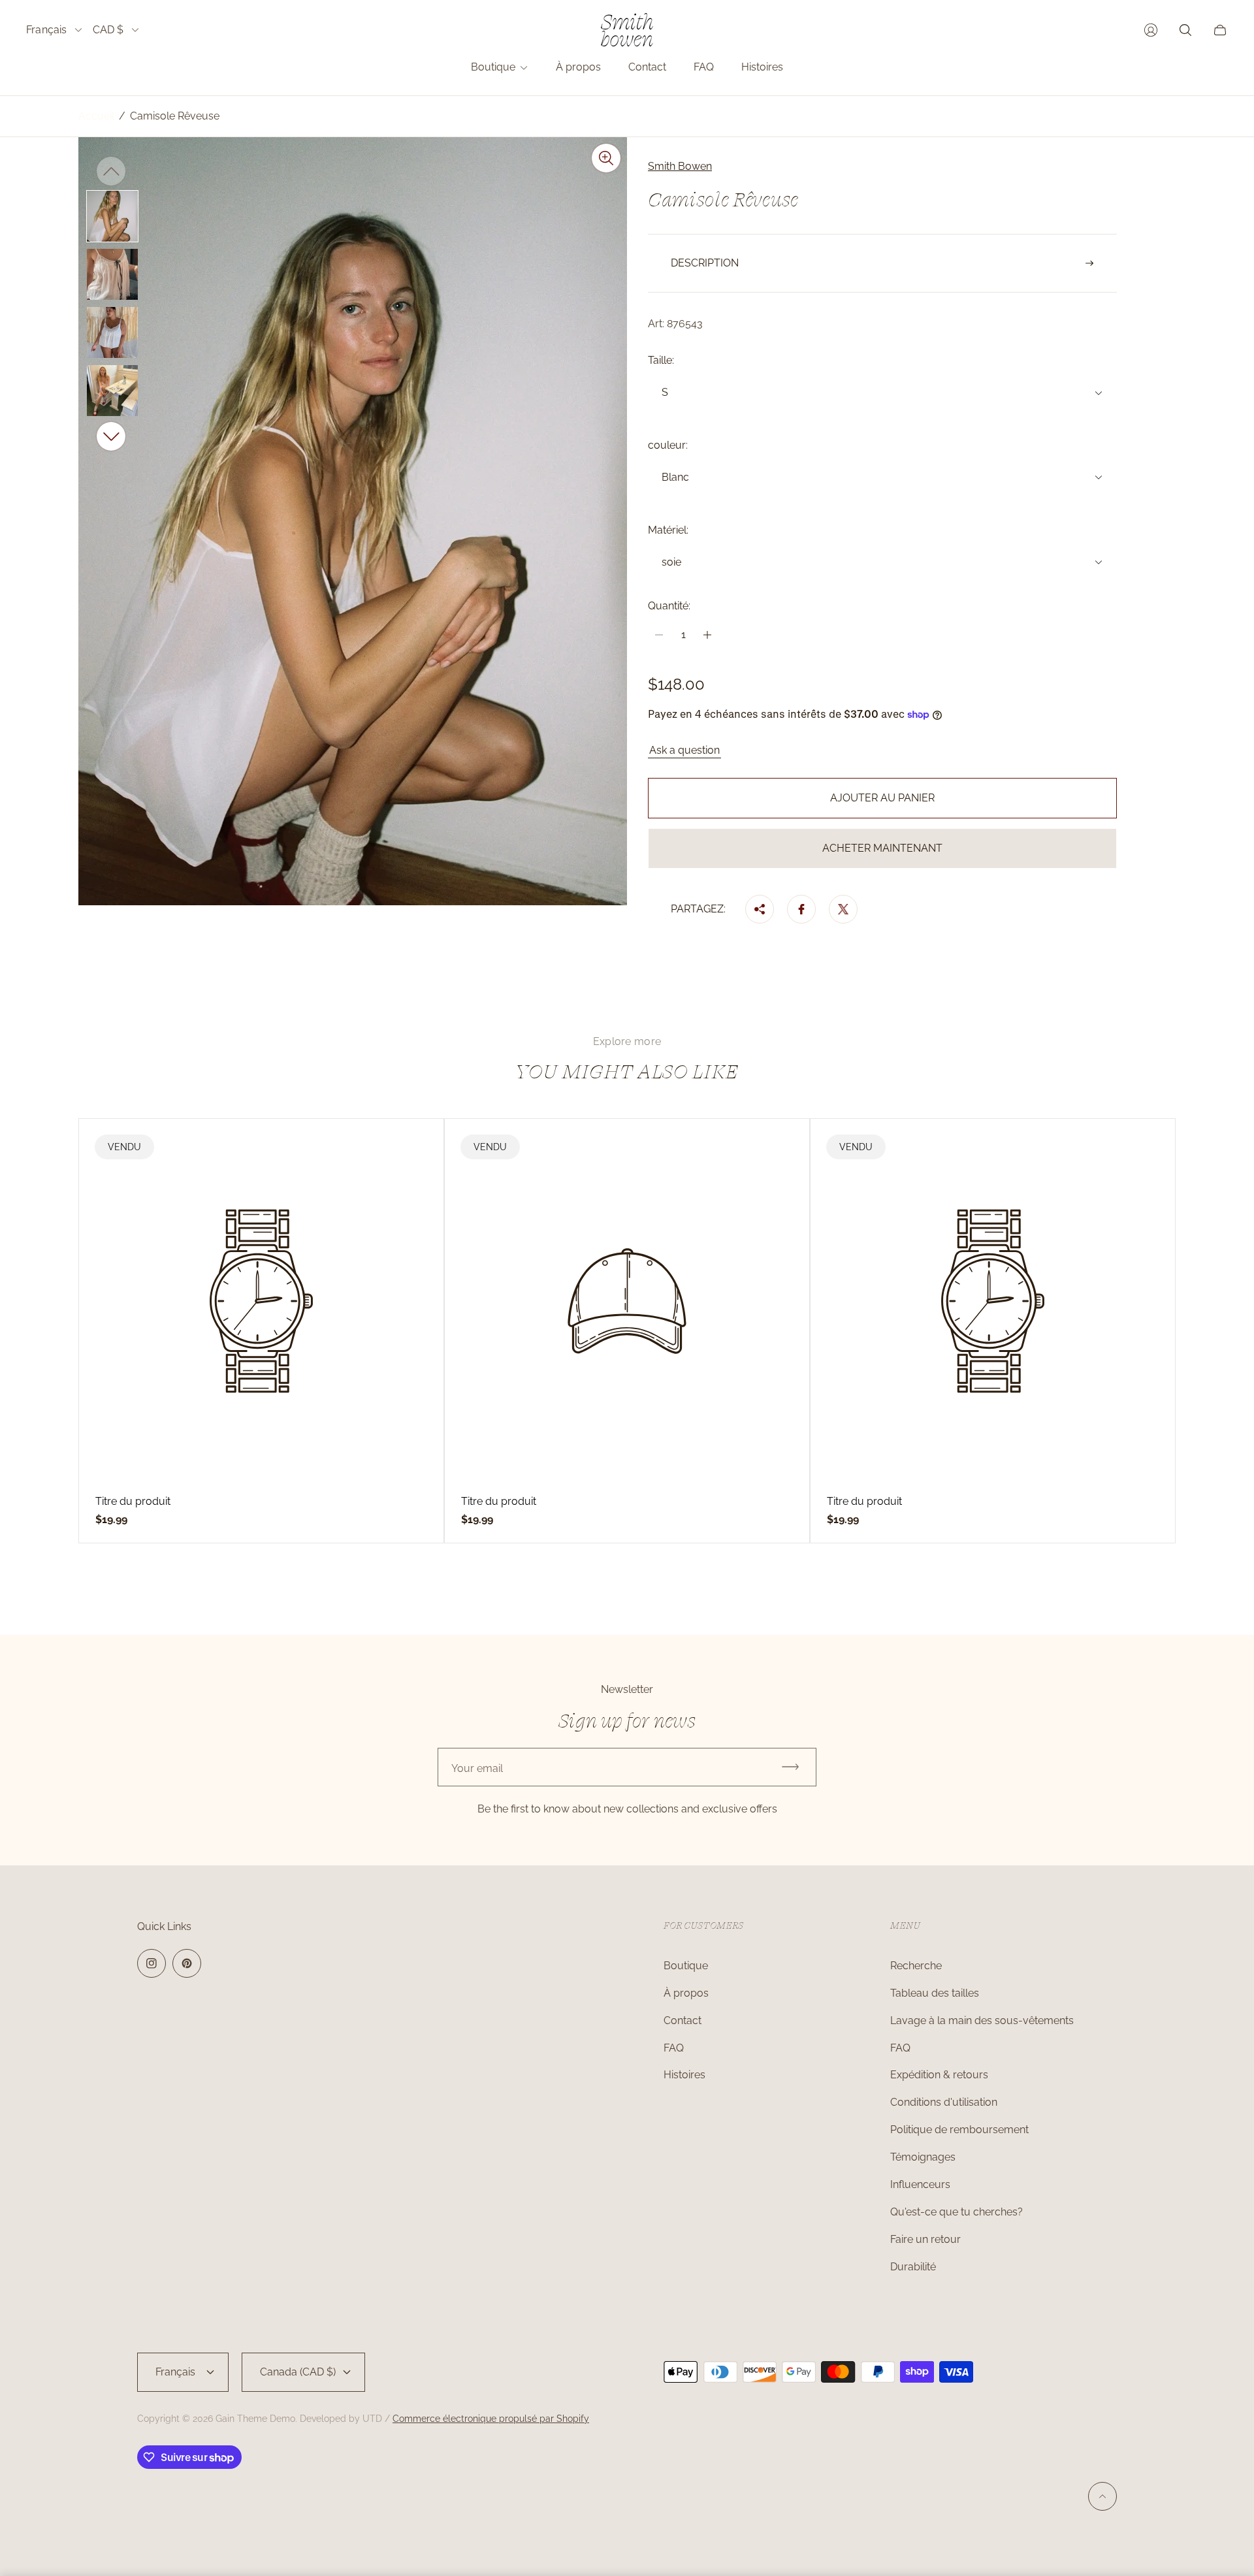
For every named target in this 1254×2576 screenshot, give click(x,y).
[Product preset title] (261, 1301)
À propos (686, 1993)
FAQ (674, 2048)
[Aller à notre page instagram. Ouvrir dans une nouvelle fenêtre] (152, 1963)
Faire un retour (925, 2239)
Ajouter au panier (882, 798)
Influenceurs (920, 2184)
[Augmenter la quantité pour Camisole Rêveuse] (707, 635)
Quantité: (669, 606)
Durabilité (913, 2267)
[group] (112, 216)
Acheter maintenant (882, 848)
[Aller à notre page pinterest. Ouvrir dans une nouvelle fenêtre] (187, 1963)
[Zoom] (606, 158)
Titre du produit (133, 1502)
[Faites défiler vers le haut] (1102, 2496)
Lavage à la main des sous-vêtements (982, 2021)
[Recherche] (1185, 30)
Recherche (916, 1966)
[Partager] (760, 909)
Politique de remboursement (959, 2130)
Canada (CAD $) (298, 2372)
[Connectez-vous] (1151, 30)
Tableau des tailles (935, 1993)
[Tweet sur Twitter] (843, 909)
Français (47, 30)
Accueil (96, 116)
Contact (683, 2021)
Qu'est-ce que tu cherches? (957, 2212)
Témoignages (923, 2157)
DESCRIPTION (705, 263)
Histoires (684, 2075)
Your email (477, 1768)
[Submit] (796, 1767)
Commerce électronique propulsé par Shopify (491, 2419)
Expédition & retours (939, 2075)
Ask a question (684, 750)
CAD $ (108, 30)
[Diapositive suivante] (111, 436)
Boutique (686, 1966)
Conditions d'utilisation (944, 2102)
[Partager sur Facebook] (801, 909)
